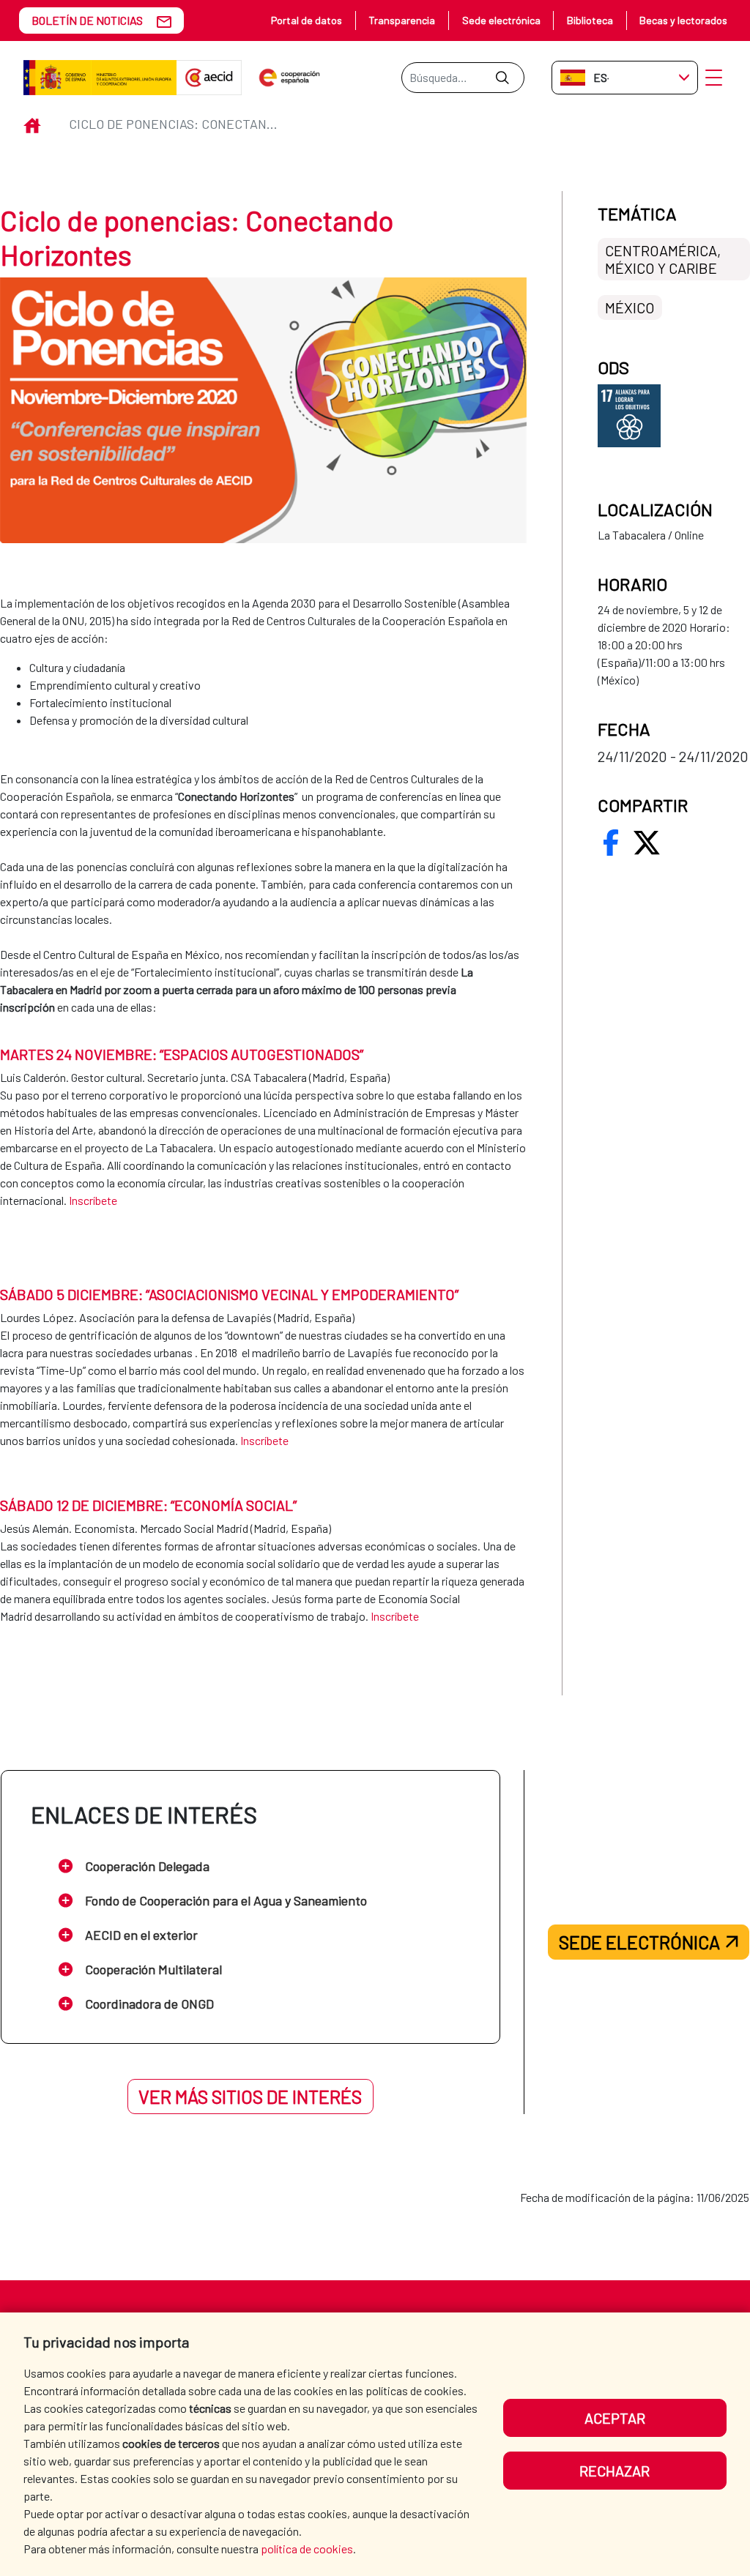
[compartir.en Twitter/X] (647, 843)
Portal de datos (307, 20)
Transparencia (402, 20)
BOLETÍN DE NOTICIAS (87, 20)
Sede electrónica (501, 20)
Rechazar (615, 2471)
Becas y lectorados (683, 20)
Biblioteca (590, 20)
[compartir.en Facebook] (611, 843)
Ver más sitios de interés (250, 2097)
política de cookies (307, 2549)
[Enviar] (502, 78)
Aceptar (615, 2418)
